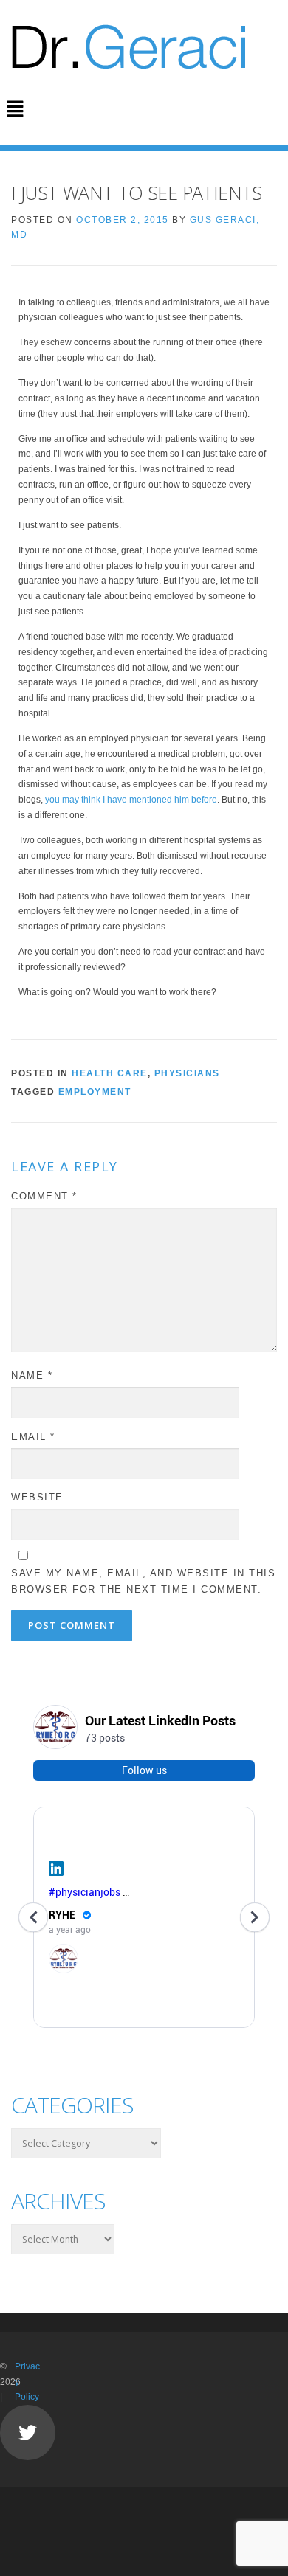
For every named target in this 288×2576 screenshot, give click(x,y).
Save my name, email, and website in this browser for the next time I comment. (143, 1581)
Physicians (187, 1073)
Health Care (110, 1073)
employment (95, 1092)
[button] (15, 110)
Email (33, 1437)
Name (32, 1375)
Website (37, 1497)
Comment (44, 1196)
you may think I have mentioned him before (131, 800)
